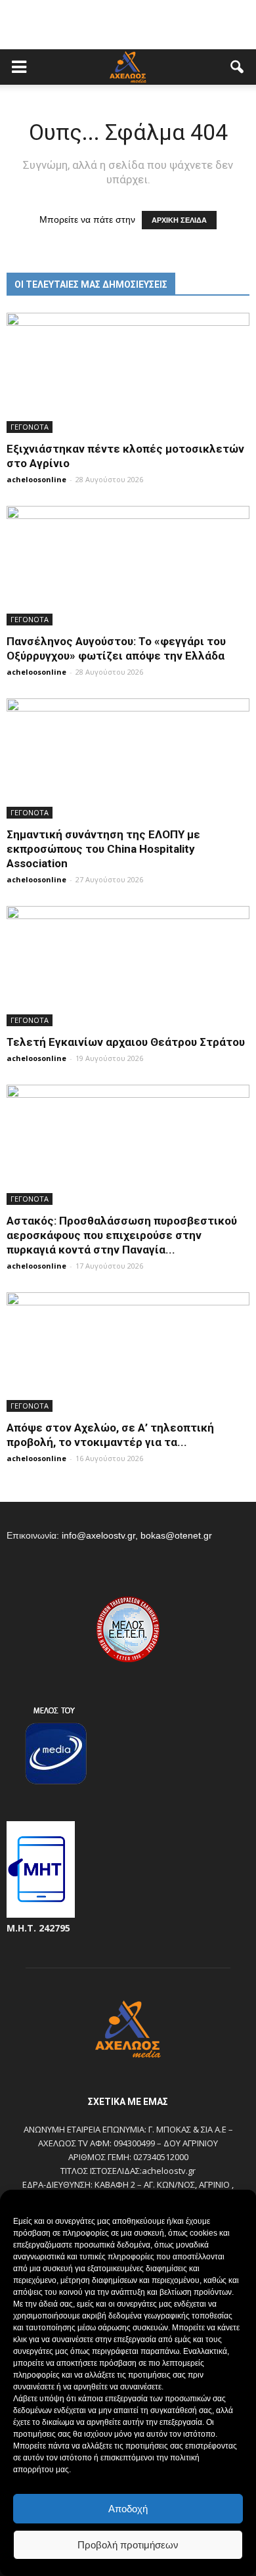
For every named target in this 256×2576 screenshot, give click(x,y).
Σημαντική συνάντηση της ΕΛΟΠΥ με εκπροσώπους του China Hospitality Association (103, 849)
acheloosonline (36, 479)
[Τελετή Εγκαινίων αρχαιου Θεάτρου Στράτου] (128, 966)
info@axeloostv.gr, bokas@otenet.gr (137, 1535)
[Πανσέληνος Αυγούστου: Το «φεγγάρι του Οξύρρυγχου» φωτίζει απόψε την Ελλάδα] (128, 566)
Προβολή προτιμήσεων (128, 2545)
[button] (238, 67)
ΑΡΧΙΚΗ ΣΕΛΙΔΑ (179, 220)
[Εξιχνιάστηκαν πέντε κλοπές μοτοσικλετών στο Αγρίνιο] (128, 373)
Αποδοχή (128, 2509)
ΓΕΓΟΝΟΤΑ (30, 427)
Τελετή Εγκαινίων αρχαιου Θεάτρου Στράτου (126, 1042)
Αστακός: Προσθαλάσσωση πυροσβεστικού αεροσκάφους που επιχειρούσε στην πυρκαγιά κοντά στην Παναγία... (122, 1235)
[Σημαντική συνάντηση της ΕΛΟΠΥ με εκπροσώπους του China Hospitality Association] (128, 758)
